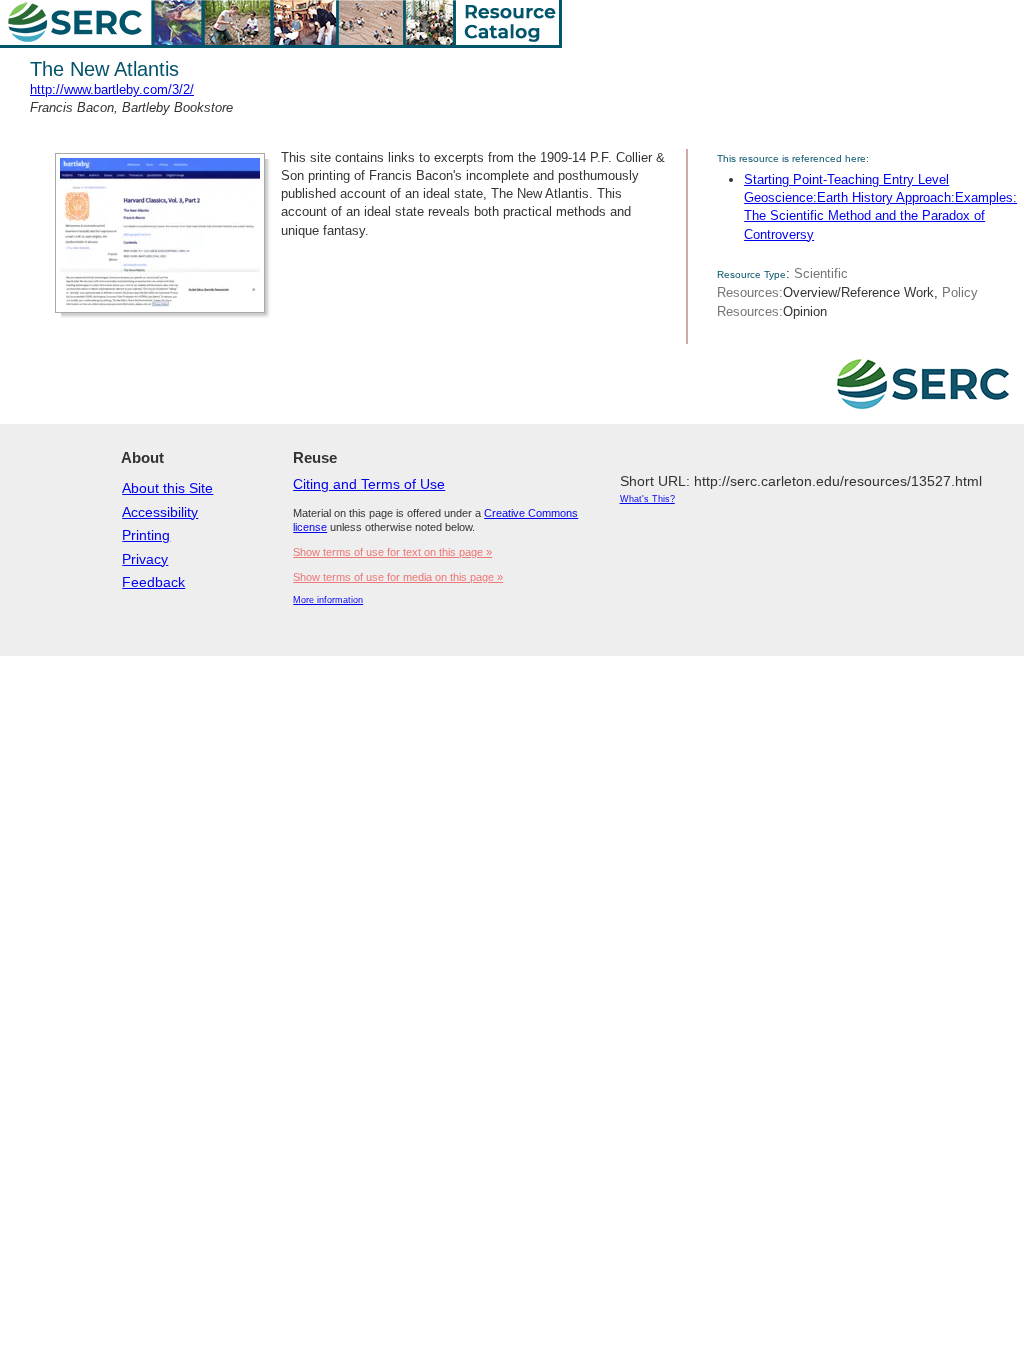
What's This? (647, 499)
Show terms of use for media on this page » (398, 577)
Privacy (145, 559)
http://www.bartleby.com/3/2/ (112, 89)
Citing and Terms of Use (369, 484)
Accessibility (160, 512)
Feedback (153, 582)
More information (328, 600)
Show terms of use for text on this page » (392, 552)
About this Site (167, 488)
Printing (146, 535)
